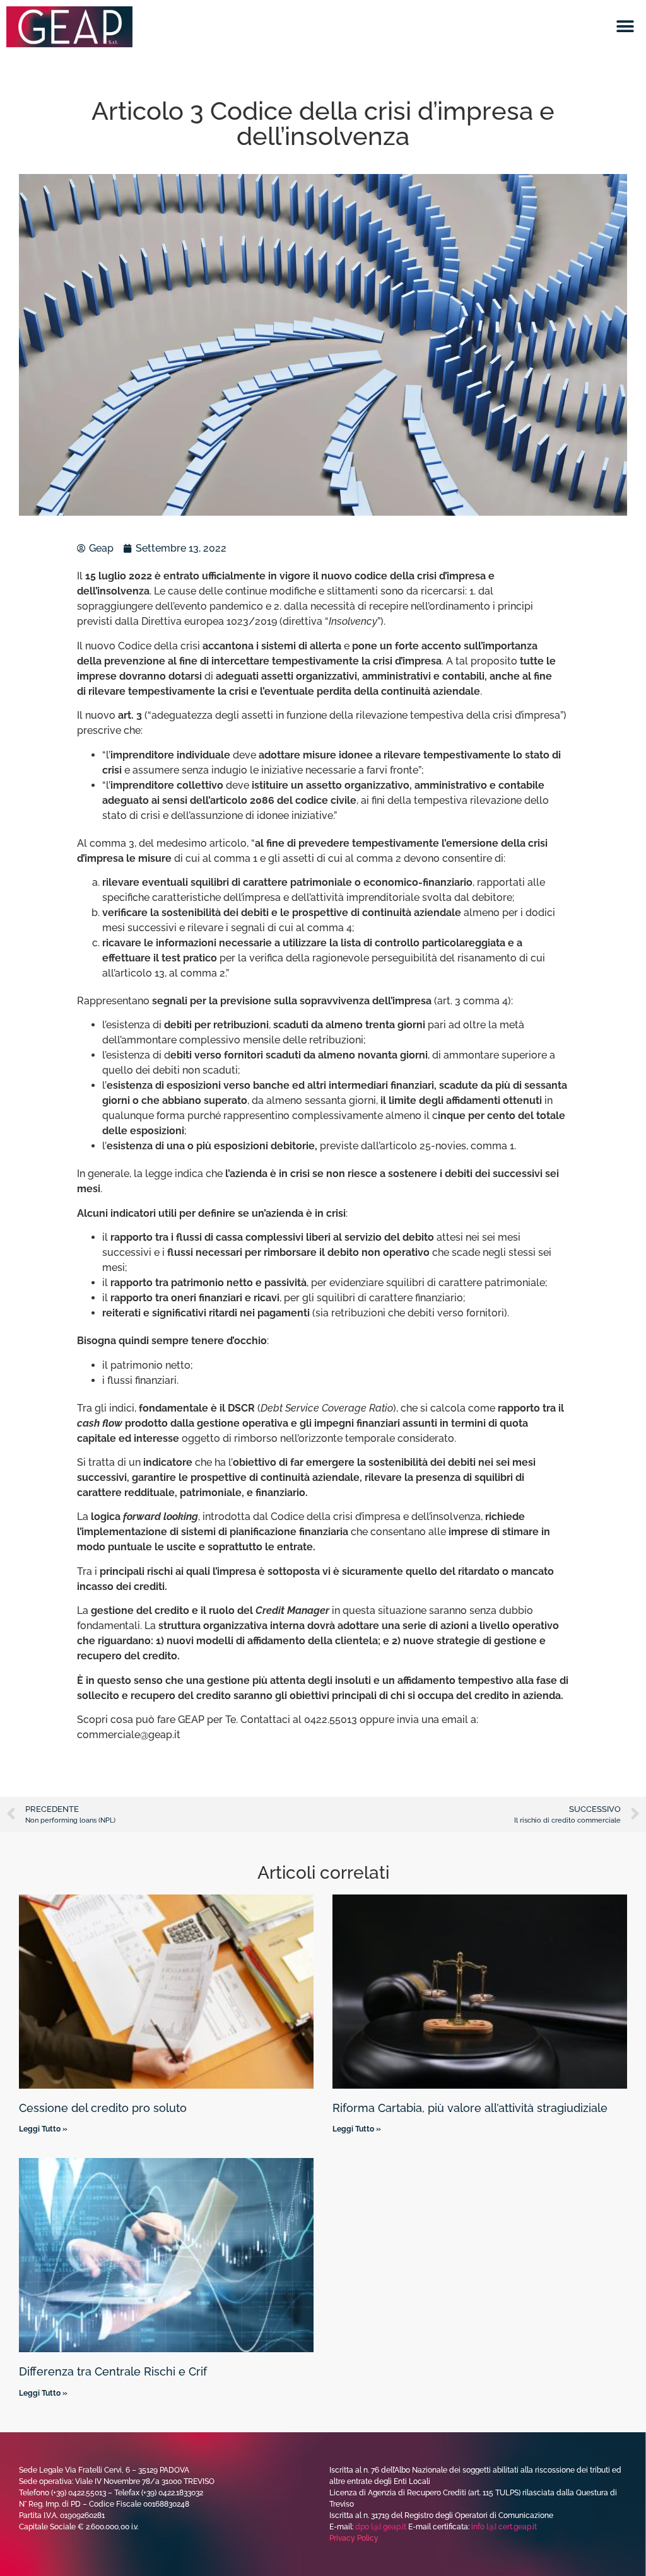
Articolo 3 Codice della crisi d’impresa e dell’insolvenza (323, 123)
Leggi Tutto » (43, 2129)
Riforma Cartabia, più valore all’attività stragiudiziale (470, 2108)
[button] (625, 27)
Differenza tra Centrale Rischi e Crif (113, 2371)
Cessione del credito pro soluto (103, 2108)
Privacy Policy (354, 2538)
